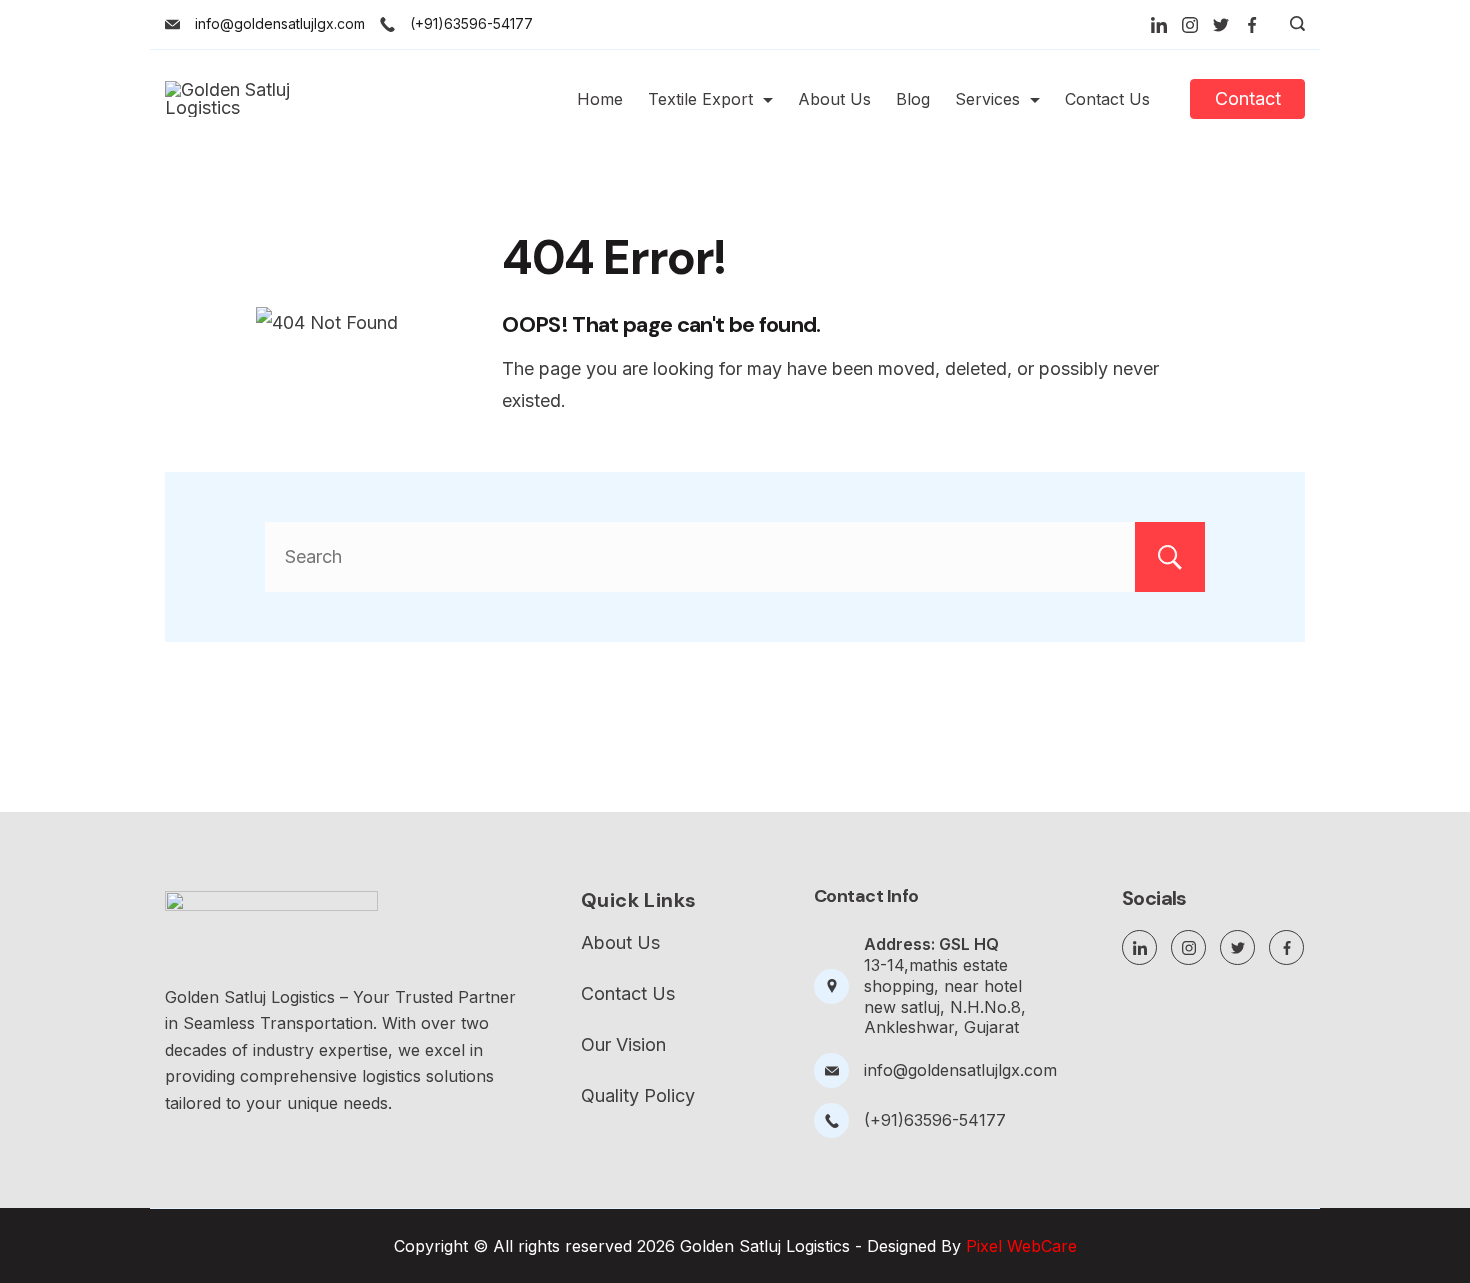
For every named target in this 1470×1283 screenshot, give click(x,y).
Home (600, 99)
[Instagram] (1190, 25)
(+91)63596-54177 (471, 23)
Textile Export (700, 99)
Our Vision (623, 1045)
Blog (913, 99)
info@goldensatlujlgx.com (280, 23)
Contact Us (1107, 99)
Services (987, 99)
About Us (834, 99)
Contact (1248, 98)
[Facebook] (1252, 25)
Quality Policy (638, 1096)
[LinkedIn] (1159, 25)
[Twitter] (1221, 25)
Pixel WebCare (1021, 1246)
